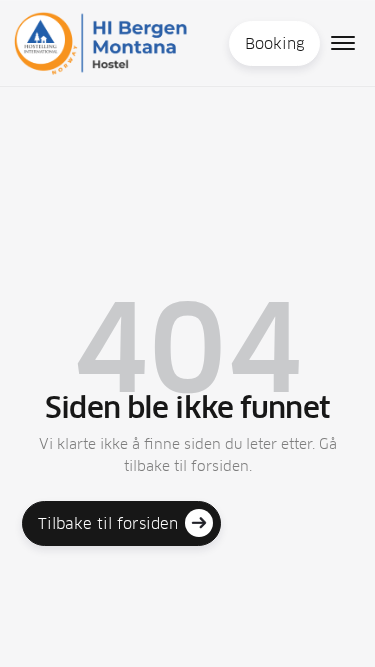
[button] (343, 43)
